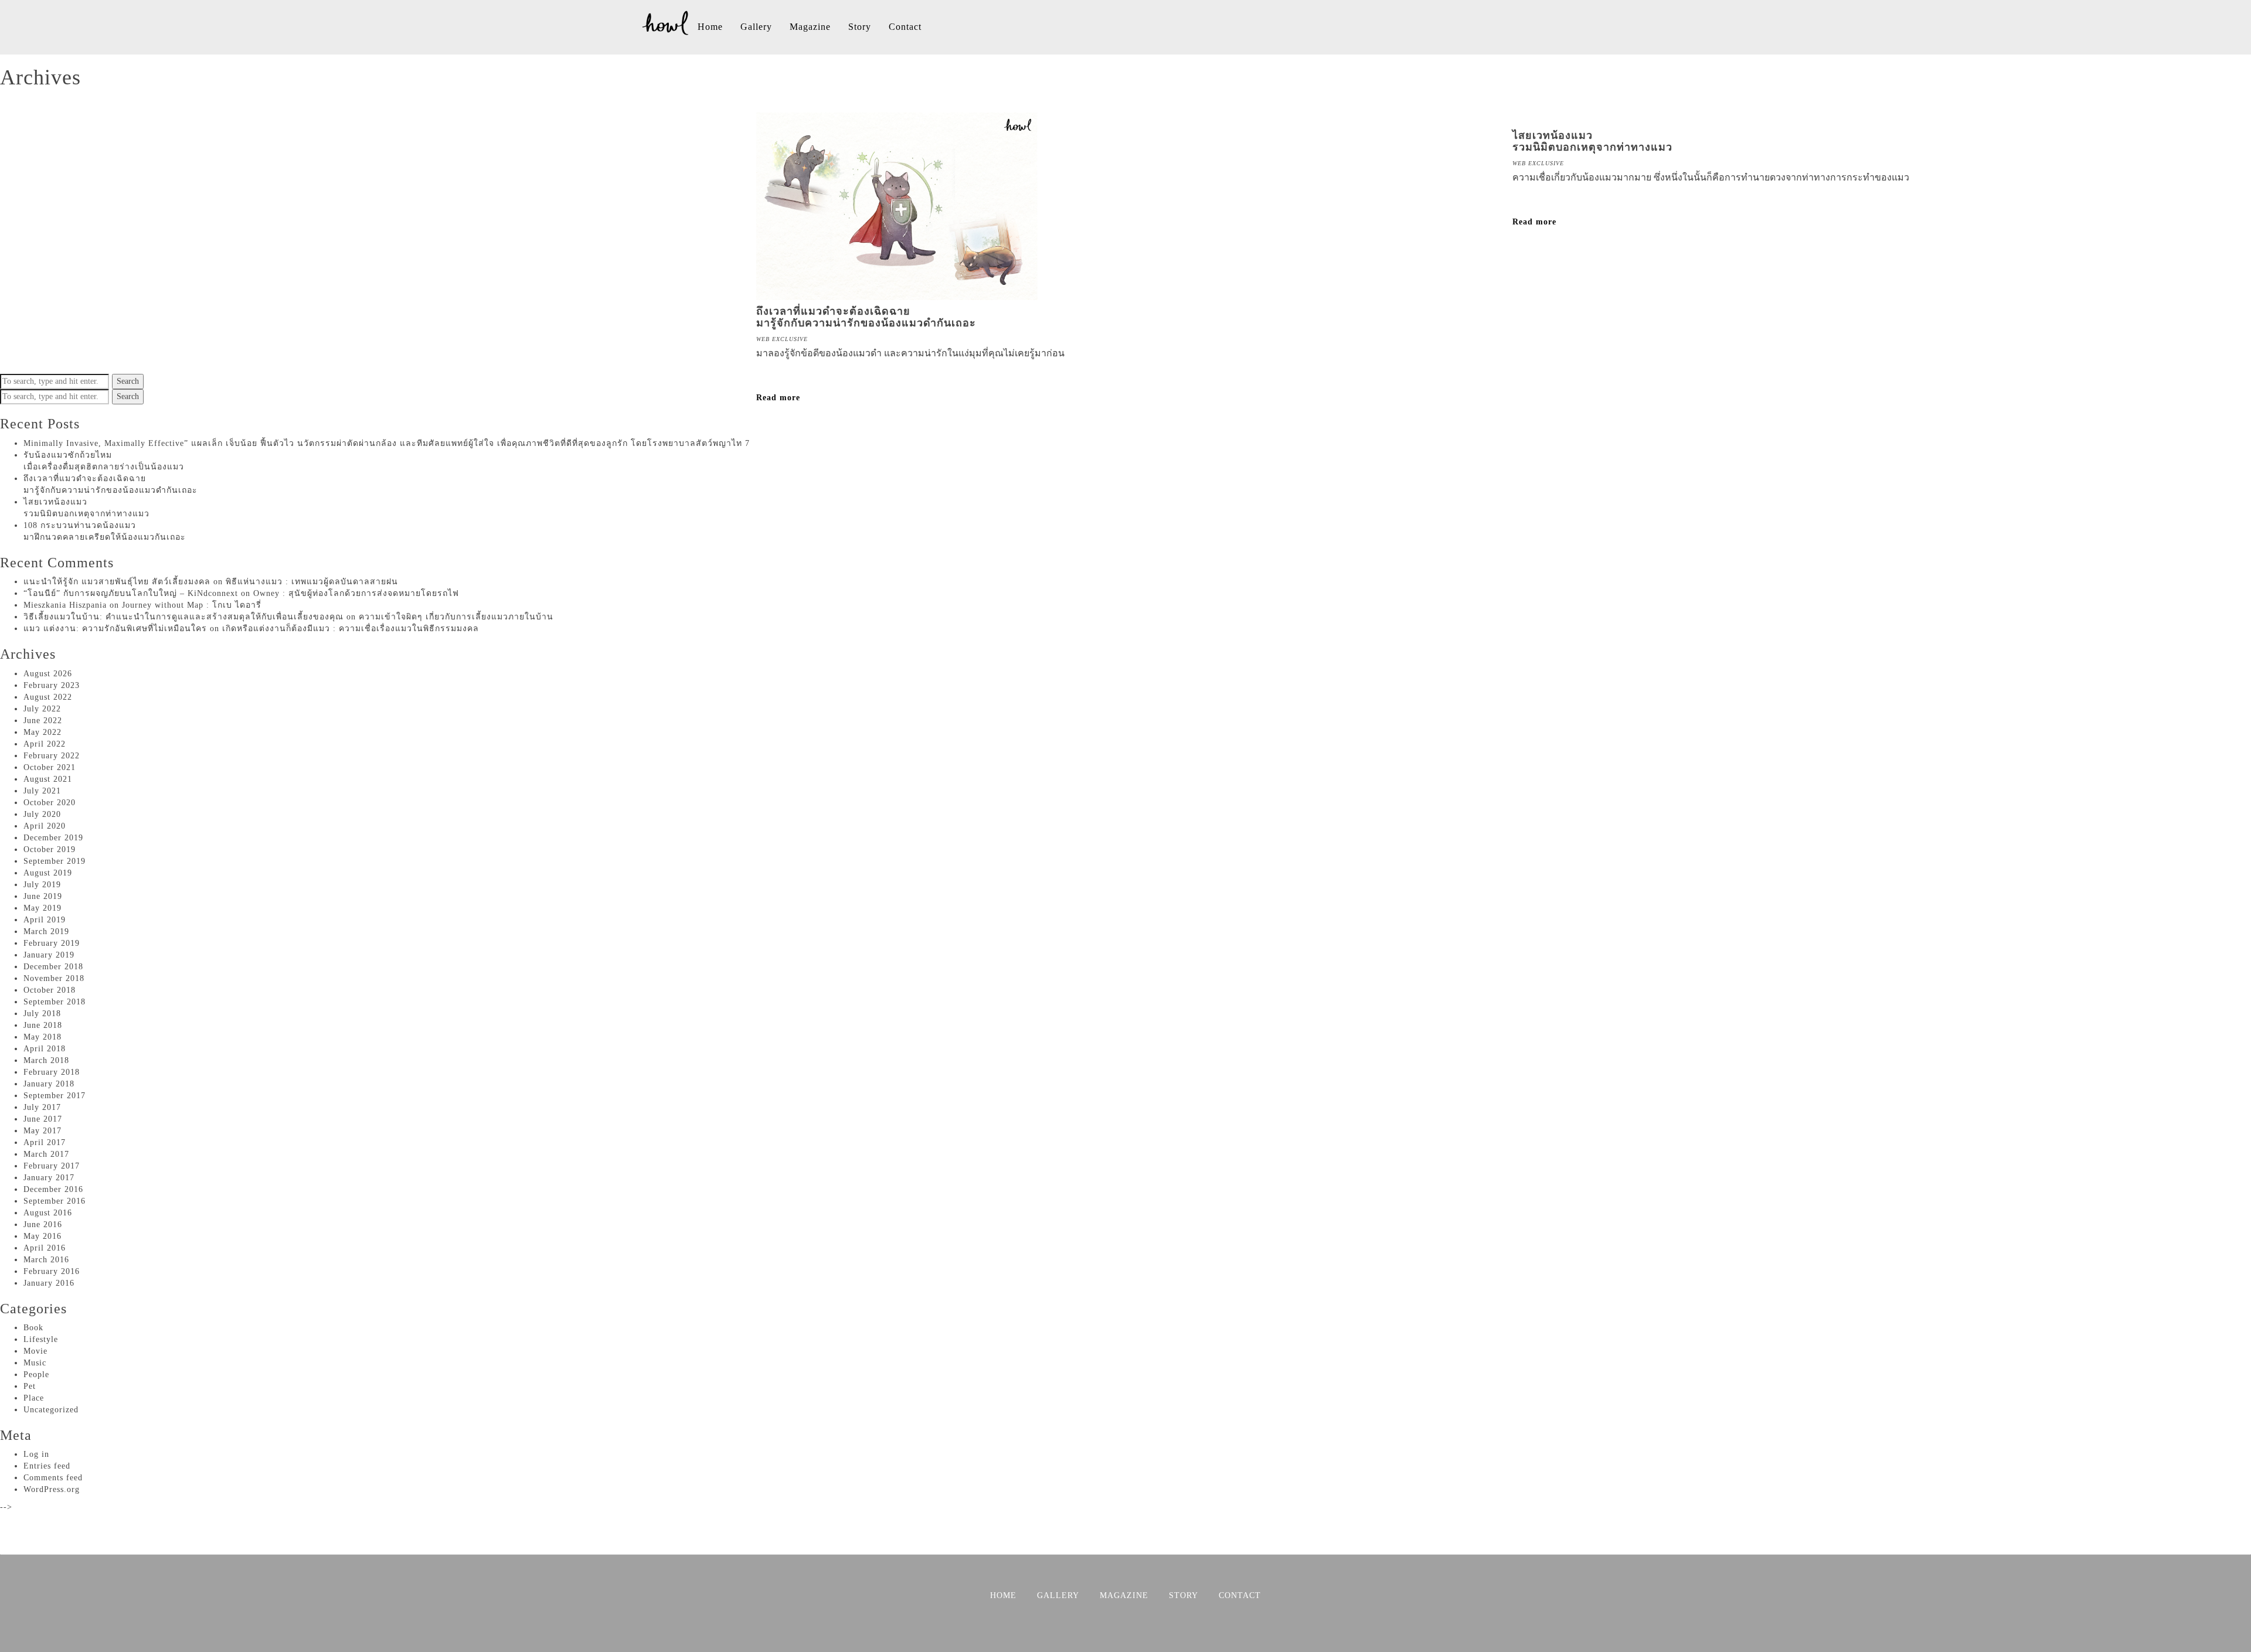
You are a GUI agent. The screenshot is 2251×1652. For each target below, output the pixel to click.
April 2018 (45, 1049)
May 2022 (42, 732)
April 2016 (45, 1248)
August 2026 (48, 674)
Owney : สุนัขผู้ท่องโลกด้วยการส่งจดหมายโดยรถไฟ (356, 593)
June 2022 (43, 721)
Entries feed (47, 1466)
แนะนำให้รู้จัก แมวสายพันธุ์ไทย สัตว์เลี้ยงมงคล (117, 582)
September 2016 (55, 1201)
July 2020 (42, 814)
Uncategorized (51, 1410)
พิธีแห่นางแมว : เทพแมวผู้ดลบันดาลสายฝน (312, 582)
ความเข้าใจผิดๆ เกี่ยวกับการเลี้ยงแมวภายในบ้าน (456, 617)
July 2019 (42, 885)
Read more (778, 398)
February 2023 (52, 685)
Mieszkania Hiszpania (65, 605)
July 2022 (42, 709)
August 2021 (48, 779)
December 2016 (53, 1189)
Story (860, 27)
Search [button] (128, 381)
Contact (905, 27)
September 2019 (55, 861)
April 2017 (45, 1142)
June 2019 (43, 896)
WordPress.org (52, 1489)
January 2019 (49, 955)
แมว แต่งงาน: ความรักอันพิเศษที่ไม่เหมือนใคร (115, 629)
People (36, 1375)
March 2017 (46, 1154)
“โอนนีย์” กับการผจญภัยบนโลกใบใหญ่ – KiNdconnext (131, 593)
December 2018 (53, 967)
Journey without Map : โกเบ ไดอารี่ (192, 605)
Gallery (756, 27)
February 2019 (52, 943)
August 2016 (48, 1213)
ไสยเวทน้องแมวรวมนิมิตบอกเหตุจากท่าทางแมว (1592, 141)
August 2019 (48, 873)
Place (34, 1398)
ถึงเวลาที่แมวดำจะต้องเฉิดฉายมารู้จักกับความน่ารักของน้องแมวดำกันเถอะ (866, 317)
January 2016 (49, 1283)
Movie (35, 1351)
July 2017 (42, 1107)
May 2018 (42, 1037)
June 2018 (43, 1025)
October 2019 (50, 849)
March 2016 (46, 1260)
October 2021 (50, 767)
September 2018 (55, 1002)
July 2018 (42, 1014)
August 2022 (48, 697)
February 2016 (52, 1271)
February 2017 (52, 1166)
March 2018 (46, 1060)
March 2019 (46, 931)
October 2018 (50, 990)
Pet (30, 1386)
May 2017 (42, 1131)
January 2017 (49, 1178)
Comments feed (53, 1478)
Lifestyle (41, 1339)
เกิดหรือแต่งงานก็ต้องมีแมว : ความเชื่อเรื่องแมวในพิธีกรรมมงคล (351, 629)
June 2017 (43, 1119)
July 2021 (42, 791)
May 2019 (42, 908)
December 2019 (53, 838)
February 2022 (52, 756)
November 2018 (54, 978)
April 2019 (45, 920)
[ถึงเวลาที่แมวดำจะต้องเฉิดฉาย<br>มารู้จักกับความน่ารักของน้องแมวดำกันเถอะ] (897, 294)
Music (35, 1363)
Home (710, 27)
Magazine (810, 27)
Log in (36, 1454)
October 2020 (50, 803)
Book (33, 1328)
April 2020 (45, 826)
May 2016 (42, 1236)
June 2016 (43, 1224)
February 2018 (52, 1072)
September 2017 (55, 1096)
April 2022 (45, 744)
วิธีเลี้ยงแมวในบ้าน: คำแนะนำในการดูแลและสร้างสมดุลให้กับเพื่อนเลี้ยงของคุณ (183, 617)
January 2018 (49, 1084)
